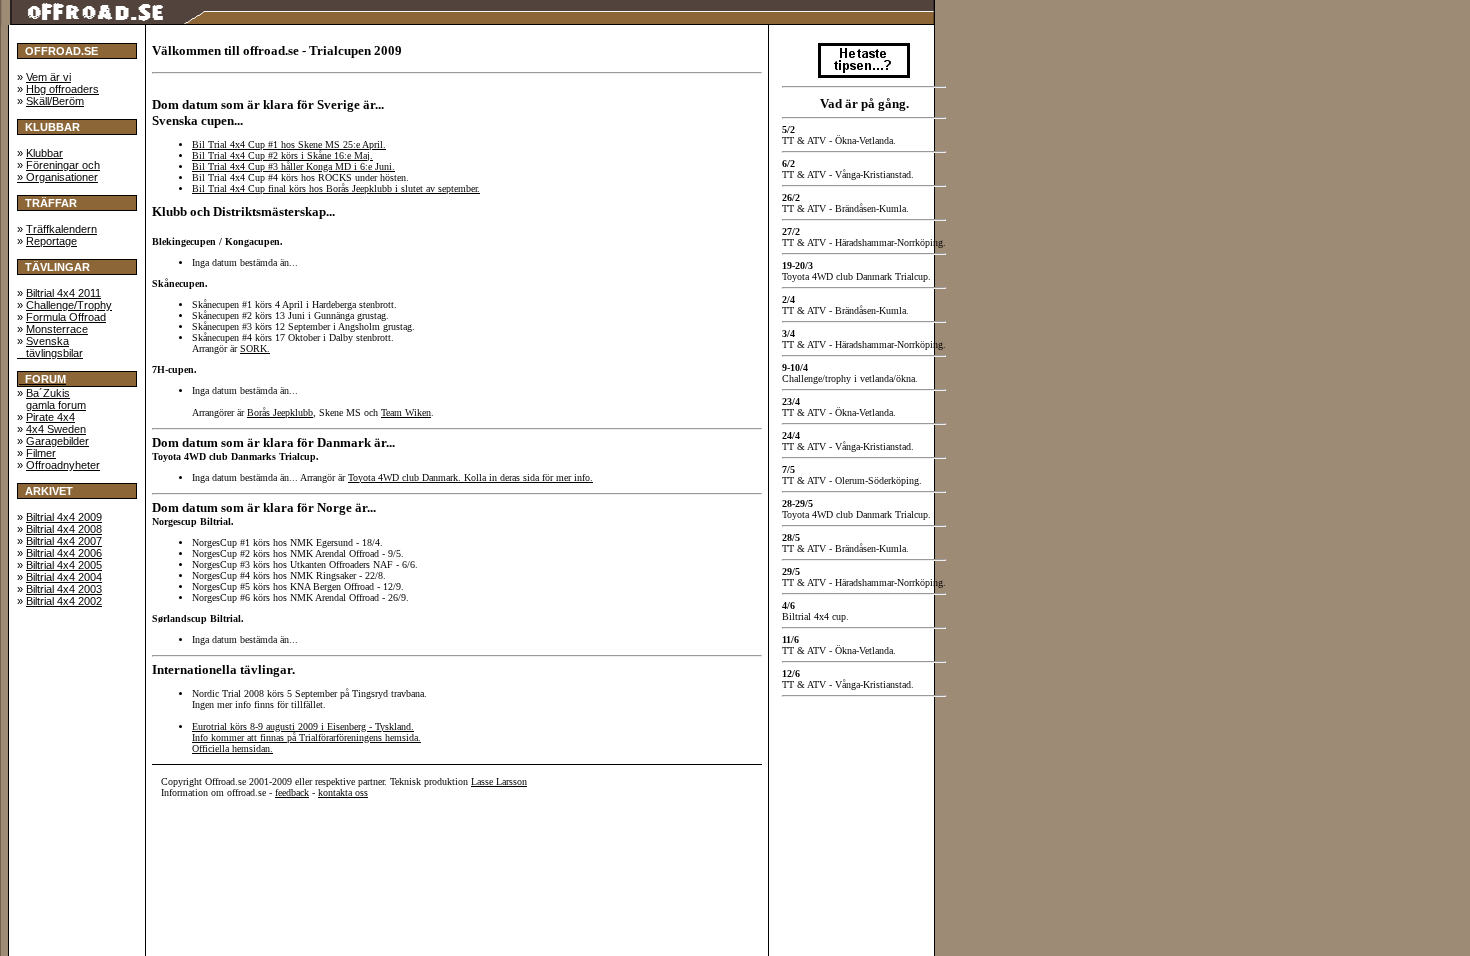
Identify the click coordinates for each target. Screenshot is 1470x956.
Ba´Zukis (48, 393)
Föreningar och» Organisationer (58, 171)
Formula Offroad (66, 317)
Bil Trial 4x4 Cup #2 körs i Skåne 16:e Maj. (282, 155)
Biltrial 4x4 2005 (64, 565)
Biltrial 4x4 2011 (63, 293)
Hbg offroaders (62, 89)
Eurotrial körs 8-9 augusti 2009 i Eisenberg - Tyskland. (303, 726)
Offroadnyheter (63, 465)
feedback (292, 792)
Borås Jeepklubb (280, 412)
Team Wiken (406, 412)
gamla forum (56, 405)
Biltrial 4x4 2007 (64, 541)
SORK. (255, 348)
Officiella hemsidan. (232, 748)
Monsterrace (57, 329)
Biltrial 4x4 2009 (64, 517)
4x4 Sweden (56, 429)
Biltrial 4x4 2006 (64, 553)
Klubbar (44, 153)
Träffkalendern (61, 229)
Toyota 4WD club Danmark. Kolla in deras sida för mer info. (470, 477)
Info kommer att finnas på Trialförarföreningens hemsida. (306, 737)
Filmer (41, 453)
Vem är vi (48, 77)
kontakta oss (343, 792)
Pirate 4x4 (50, 417)
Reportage (51, 241)
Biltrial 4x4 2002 (64, 601)
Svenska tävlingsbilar (50, 347)
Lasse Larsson (499, 781)
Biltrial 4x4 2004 (64, 577)
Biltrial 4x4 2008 (64, 529)
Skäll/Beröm (55, 101)
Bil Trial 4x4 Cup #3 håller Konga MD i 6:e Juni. (293, 166)
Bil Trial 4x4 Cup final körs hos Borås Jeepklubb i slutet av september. (336, 188)
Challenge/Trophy (69, 305)
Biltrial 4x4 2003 (64, 589)
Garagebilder (57, 441)
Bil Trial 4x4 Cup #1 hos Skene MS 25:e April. (289, 144)
